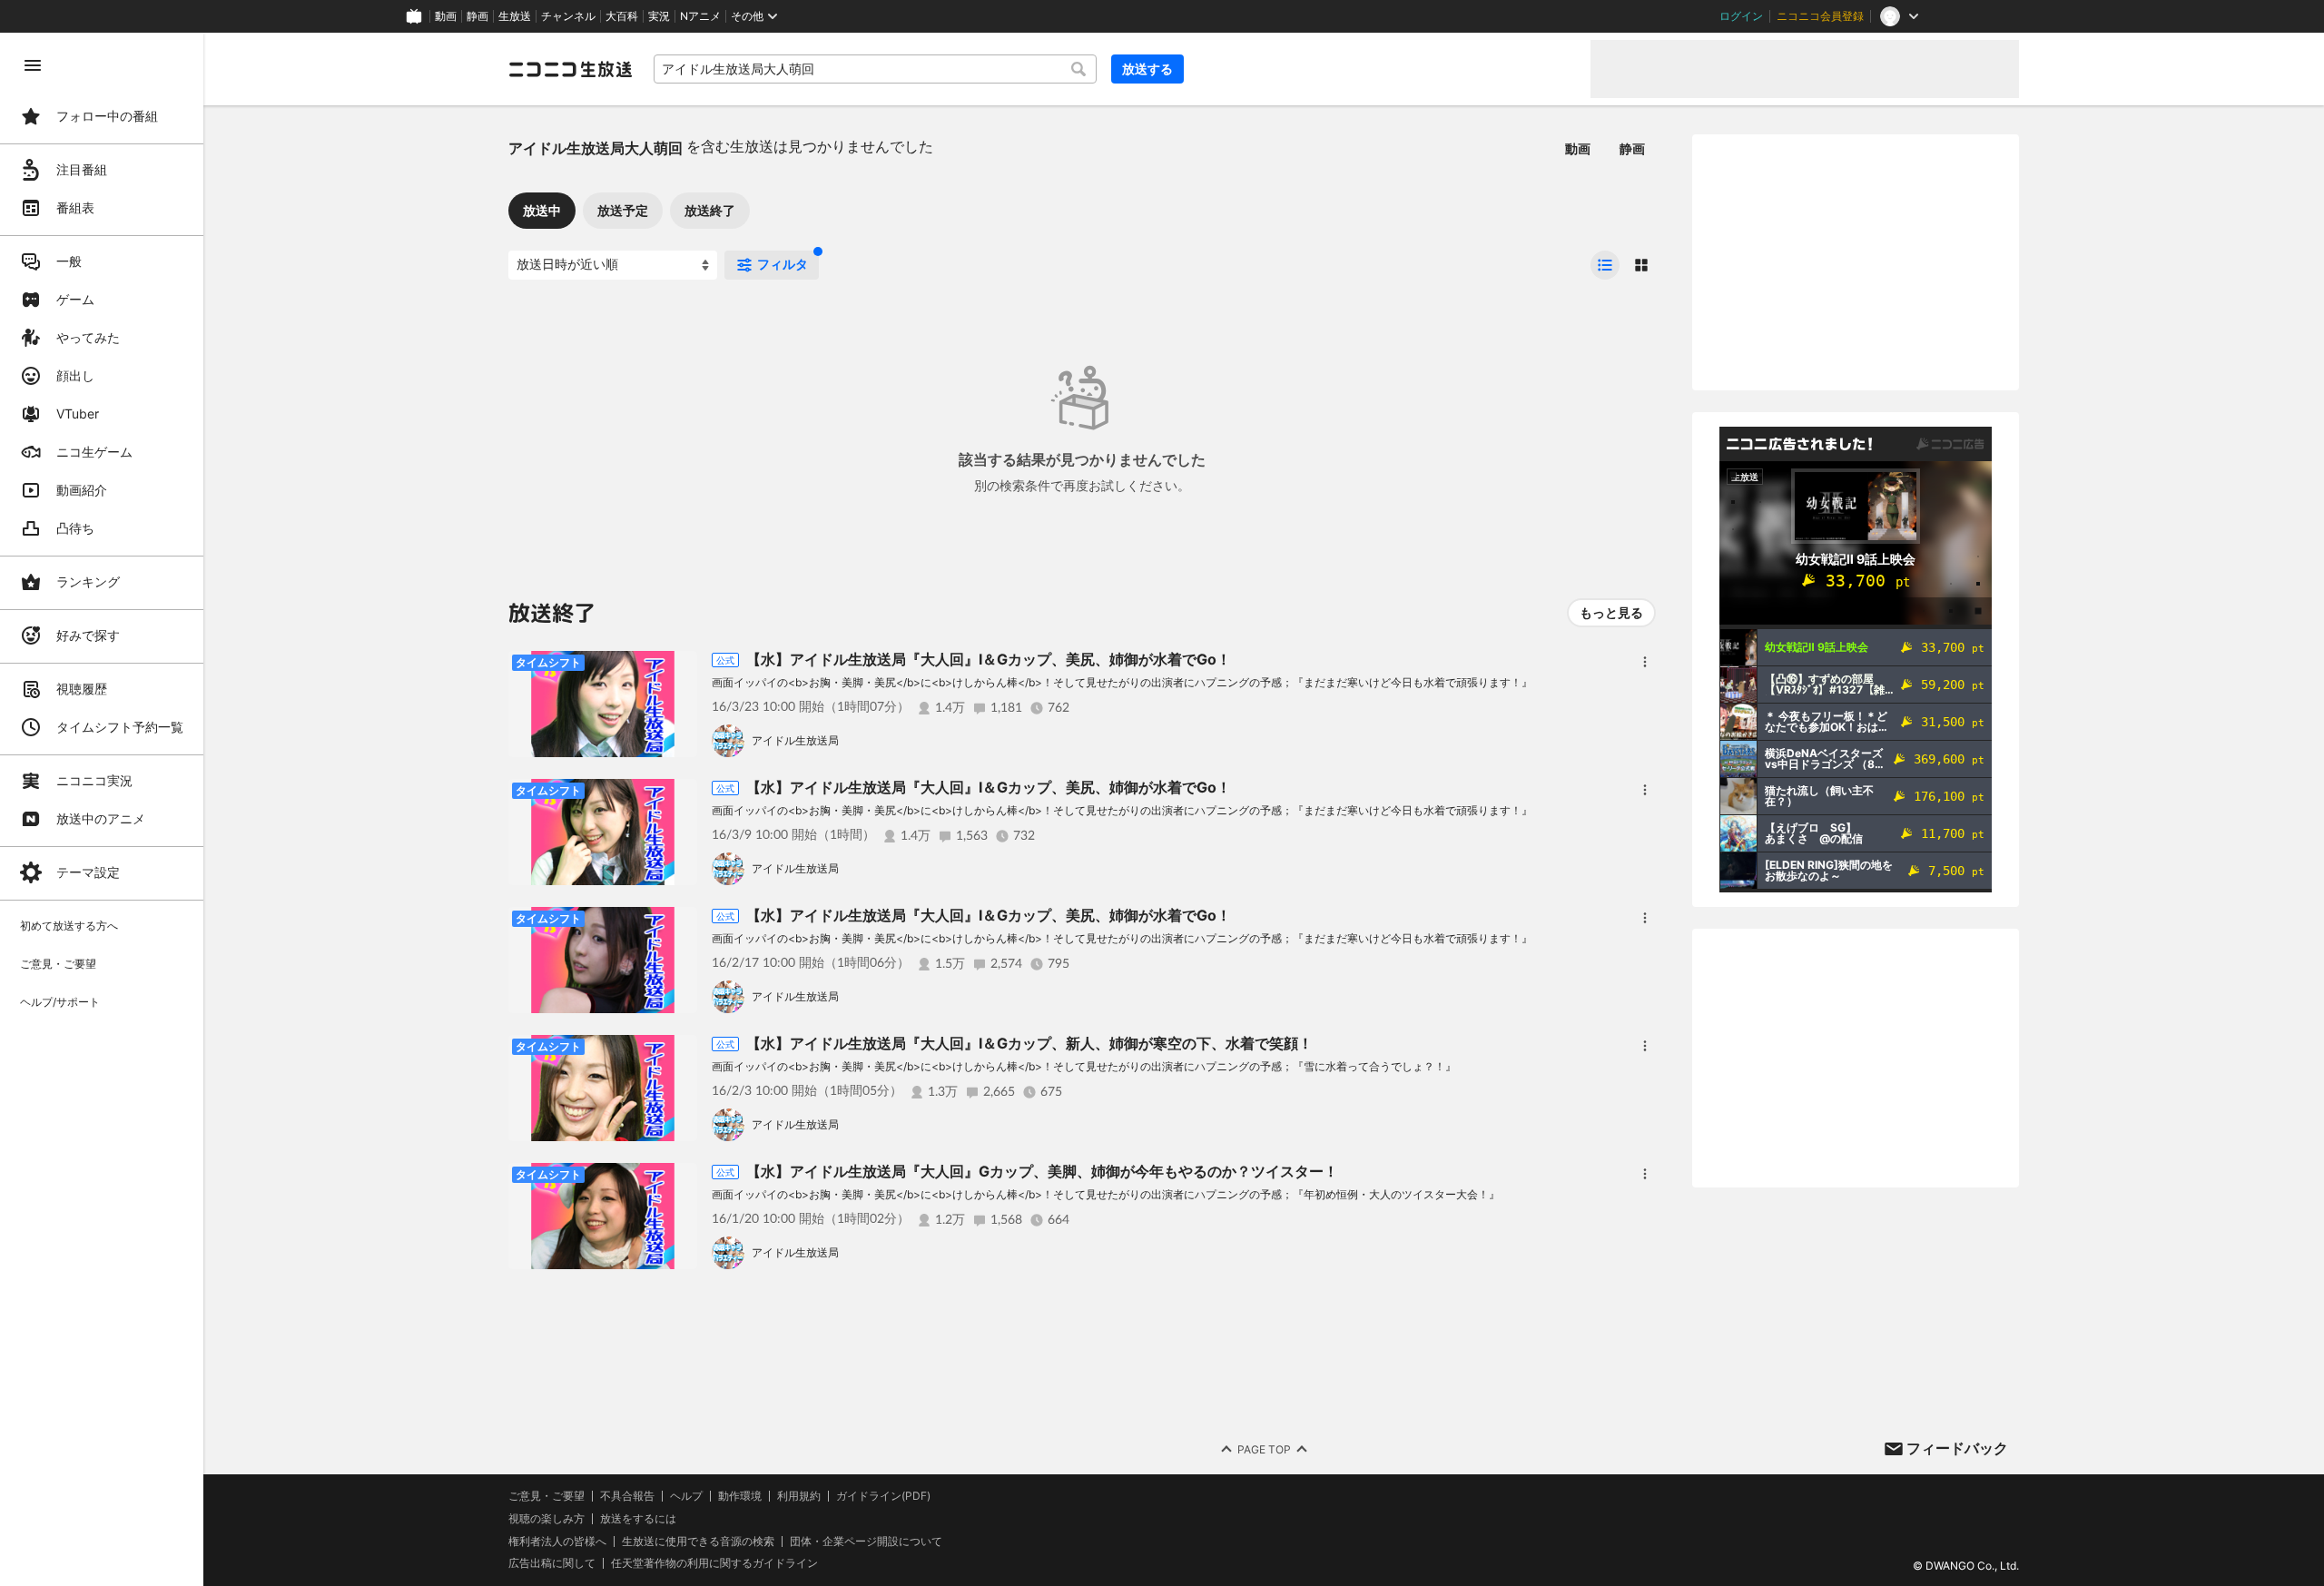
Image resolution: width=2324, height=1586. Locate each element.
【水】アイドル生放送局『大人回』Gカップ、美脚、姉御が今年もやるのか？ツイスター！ (1042, 1171)
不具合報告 (627, 1496)
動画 (446, 16)
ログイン (1741, 16)
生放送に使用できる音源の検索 (698, 1542)
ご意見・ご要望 (547, 1496)
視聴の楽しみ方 (547, 1518)
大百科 (622, 16)
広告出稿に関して (552, 1563)
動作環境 (740, 1496)
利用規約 (799, 1496)
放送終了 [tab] (710, 210)
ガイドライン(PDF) (883, 1496)
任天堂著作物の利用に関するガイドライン (714, 1563)
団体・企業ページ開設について (866, 1542)
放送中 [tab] (542, 210)
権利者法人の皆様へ (557, 1541)
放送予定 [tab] (623, 210)
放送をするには (638, 1519)
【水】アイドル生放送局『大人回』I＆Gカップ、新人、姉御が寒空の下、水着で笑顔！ (1029, 1043)
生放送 (515, 16)
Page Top (1264, 1449)
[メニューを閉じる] (33, 65)
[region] (102, 809)
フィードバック (1957, 1448)
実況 (659, 16)
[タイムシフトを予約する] (679, 669)
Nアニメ (700, 16)
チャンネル (568, 16)
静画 (478, 16)
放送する (1147, 69)
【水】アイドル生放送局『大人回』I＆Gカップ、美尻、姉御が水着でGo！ (989, 659)
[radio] (1605, 265)
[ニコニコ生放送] (570, 69)
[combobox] (875, 69)
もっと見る (1611, 612)
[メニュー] (1645, 662)
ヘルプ (686, 1496)
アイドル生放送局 (795, 740)
